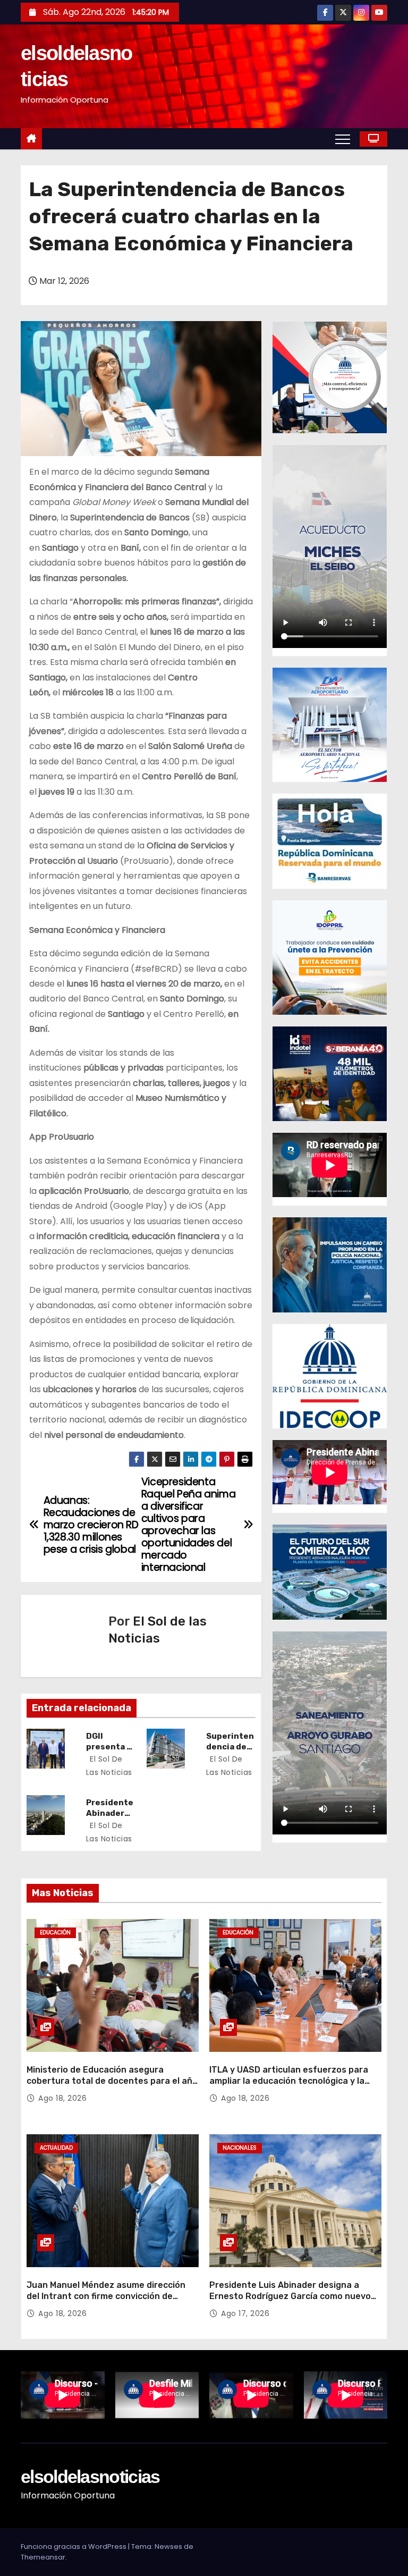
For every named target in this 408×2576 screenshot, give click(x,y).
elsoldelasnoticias (90, 2477)
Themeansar (43, 2557)
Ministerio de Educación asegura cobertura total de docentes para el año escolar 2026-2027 (112, 2081)
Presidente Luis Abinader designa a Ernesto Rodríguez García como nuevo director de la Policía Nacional (290, 2296)
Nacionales (240, 2148)
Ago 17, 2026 (245, 2313)
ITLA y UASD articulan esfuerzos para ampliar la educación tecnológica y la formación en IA (289, 2081)
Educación (55, 1933)
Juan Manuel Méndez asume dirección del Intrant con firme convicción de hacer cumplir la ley (106, 2296)
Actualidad (56, 2148)
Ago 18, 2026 (62, 2098)
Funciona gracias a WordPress (74, 2546)
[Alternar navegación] (343, 139)
